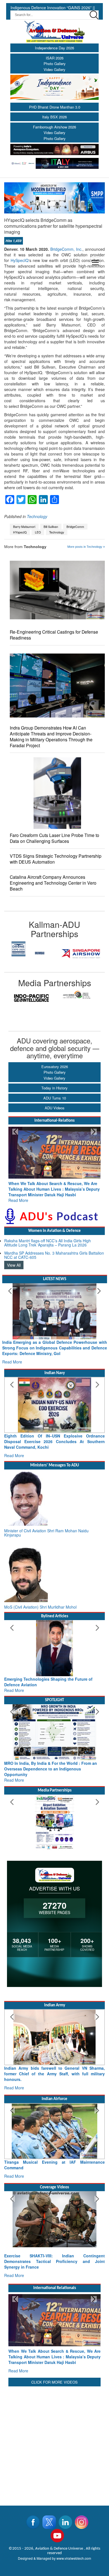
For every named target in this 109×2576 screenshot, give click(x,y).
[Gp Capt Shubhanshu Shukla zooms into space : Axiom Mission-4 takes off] (54, 2191)
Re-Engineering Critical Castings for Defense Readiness (54, 635)
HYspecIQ (20, 532)
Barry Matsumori (24, 527)
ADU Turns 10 (55, 1098)
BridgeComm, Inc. (66, 249)
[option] (29, 954)
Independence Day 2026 (54, 48)
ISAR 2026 (55, 58)
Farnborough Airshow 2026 (54, 127)
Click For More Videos (54, 2343)
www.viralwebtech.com (74, 2519)
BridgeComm (75, 527)
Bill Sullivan (51, 527)
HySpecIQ (20, 260)
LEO (38, 532)
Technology (37, 516)
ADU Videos (55, 1108)
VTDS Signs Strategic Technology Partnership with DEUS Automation (56, 859)
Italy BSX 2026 (54, 117)
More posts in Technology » (86, 547)
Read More (18, 1195)
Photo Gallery (55, 64)
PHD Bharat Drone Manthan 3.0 (55, 107)
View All (14, 1259)
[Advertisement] (54, 2403)
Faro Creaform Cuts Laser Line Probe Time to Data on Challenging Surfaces (54, 838)
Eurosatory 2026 (55, 1067)
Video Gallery (54, 69)
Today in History (54, 1088)
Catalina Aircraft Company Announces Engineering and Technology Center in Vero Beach (53, 883)
